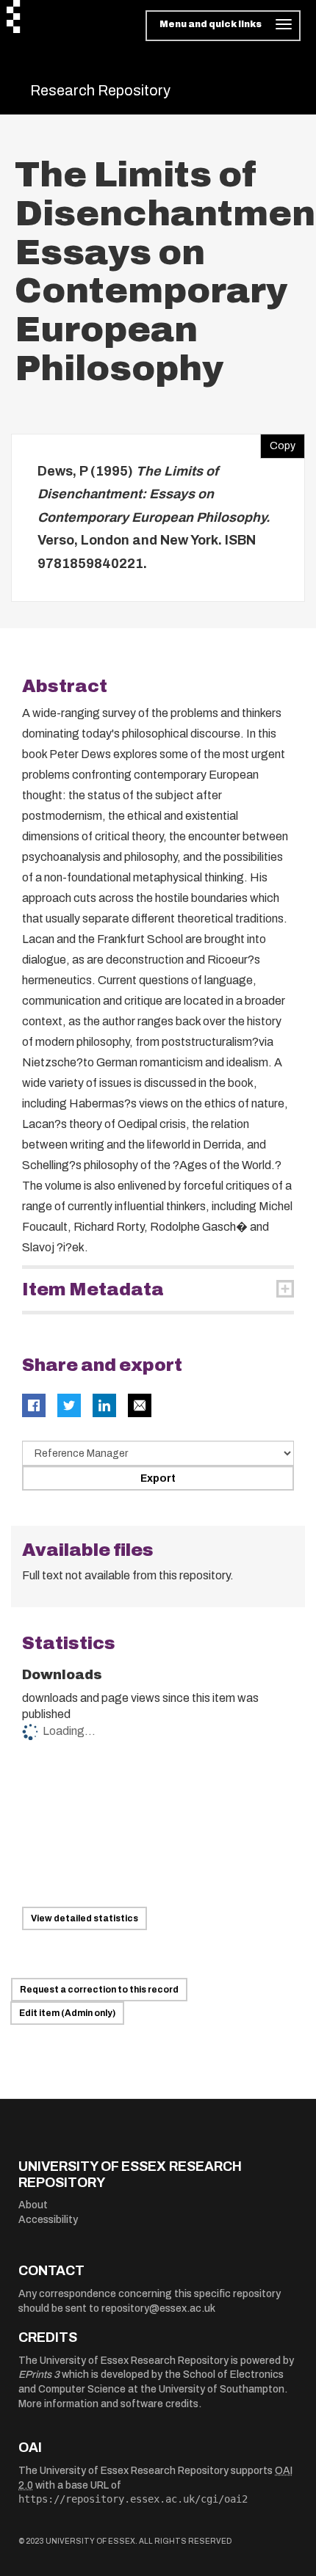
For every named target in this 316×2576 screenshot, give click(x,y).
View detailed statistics (85, 1918)
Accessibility (48, 2220)
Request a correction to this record (99, 1990)
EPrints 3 (39, 2375)
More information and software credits (108, 2404)
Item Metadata (93, 1289)
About (33, 2205)
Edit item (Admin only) (67, 2013)
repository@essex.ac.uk (158, 2308)
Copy (278, 443)
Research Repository (100, 90)
